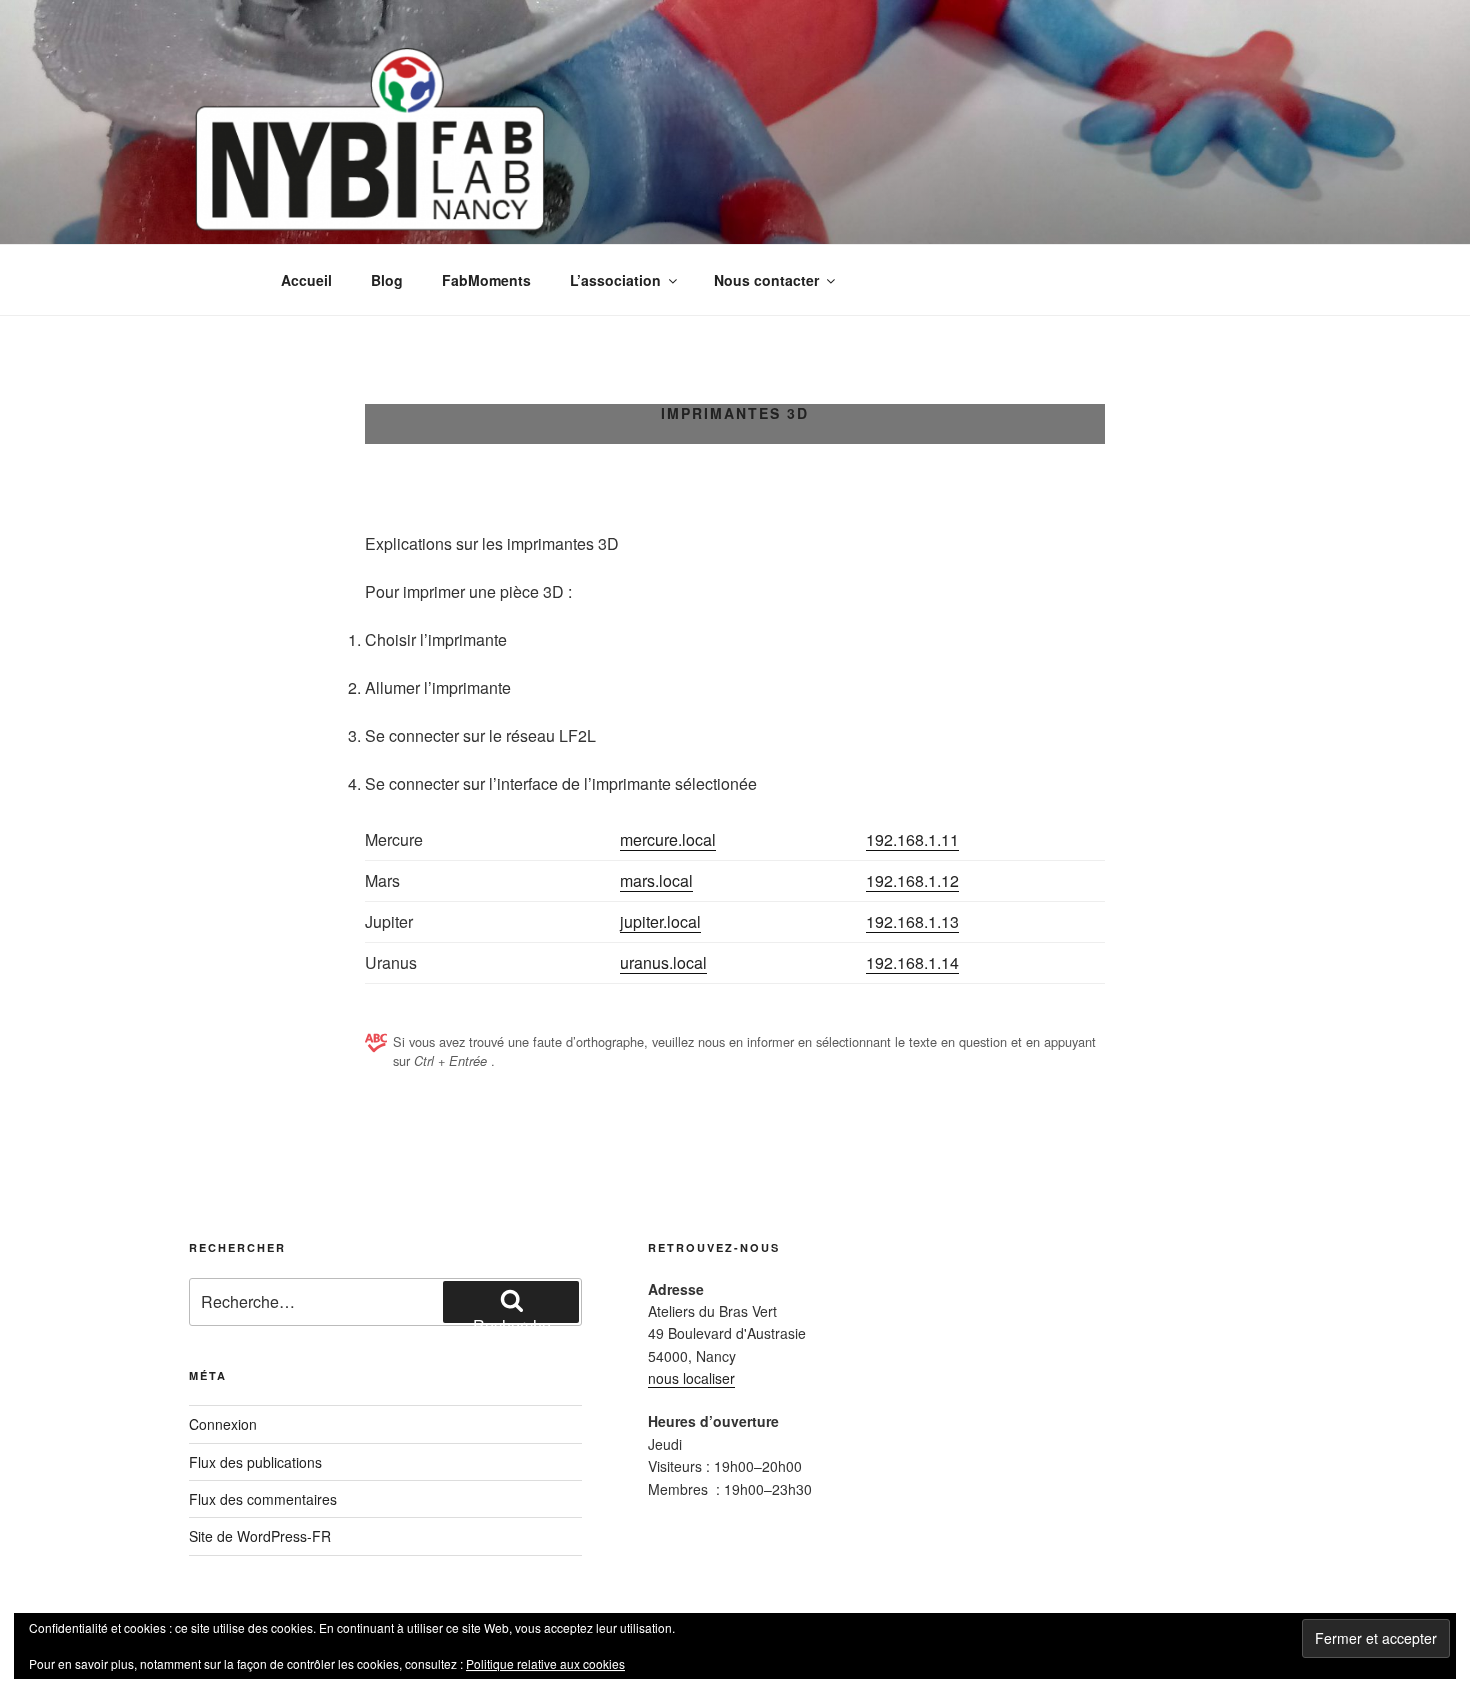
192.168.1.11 (912, 839)
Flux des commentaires (263, 1499)
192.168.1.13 (912, 921)
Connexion (223, 1424)
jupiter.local (660, 921)
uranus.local (663, 962)
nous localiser (691, 1378)
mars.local (656, 880)
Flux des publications (255, 1462)
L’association (615, 280)
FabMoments (486, 280)
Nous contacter (766, 280)
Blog (387, 280)
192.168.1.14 (912, 962)
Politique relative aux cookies (545, 1663)
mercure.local (668, 839)
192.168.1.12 (912, 880)
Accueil (306, 280)
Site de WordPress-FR (260, 1536)
